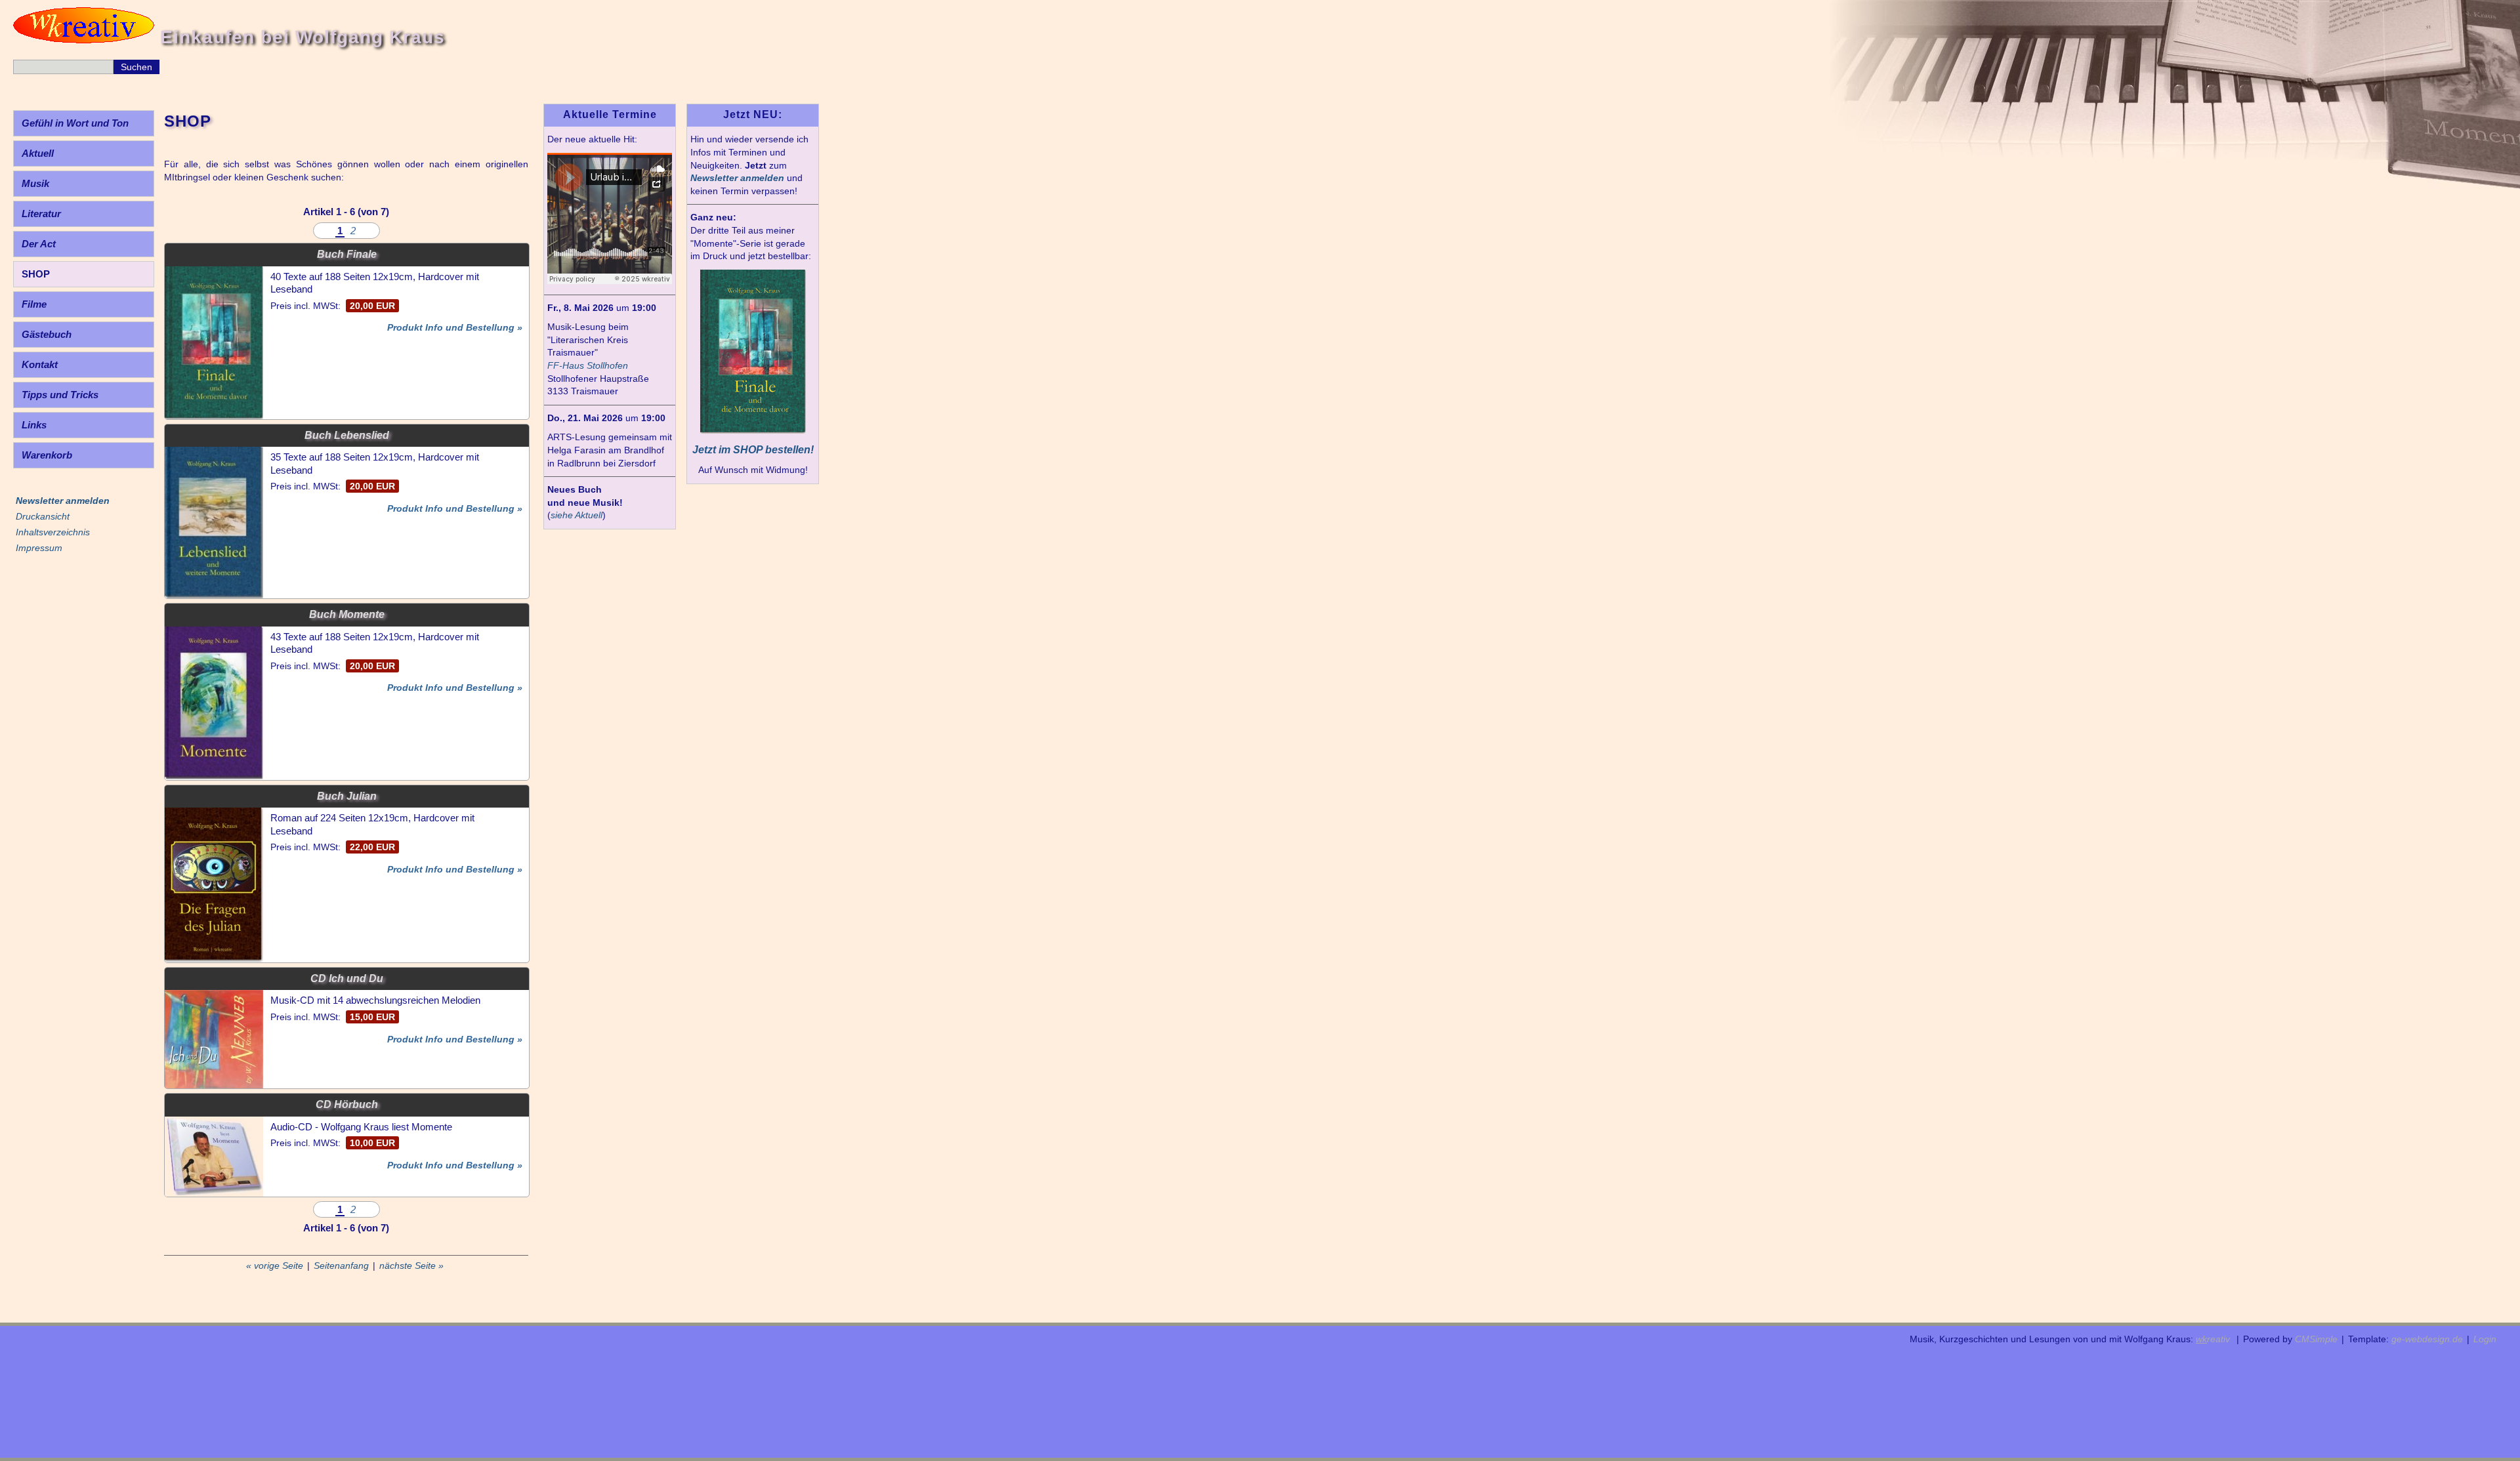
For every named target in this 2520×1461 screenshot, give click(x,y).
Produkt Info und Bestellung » (455, 327)
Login (2485, 1339)
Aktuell (38, 153)
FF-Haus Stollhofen (588, 365)
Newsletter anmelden (737, 178)
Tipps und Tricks (60, 395)
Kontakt (40, 364)
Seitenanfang (341, 1266)
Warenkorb (47, 455)
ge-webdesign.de (2427, 1339)
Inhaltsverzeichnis (53, 532)
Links (34, 425)
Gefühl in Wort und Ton (75, 123)
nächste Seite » (411, 1266)
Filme (34, 304)
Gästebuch (47, 334)
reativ (2213, 1339)
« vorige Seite (275, 1266)
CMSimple (2316, 1339)
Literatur (41, 214)
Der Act (39, 244)
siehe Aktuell (577, 515)
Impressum (39, 548)
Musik (35, 183)
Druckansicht (43, 516)
